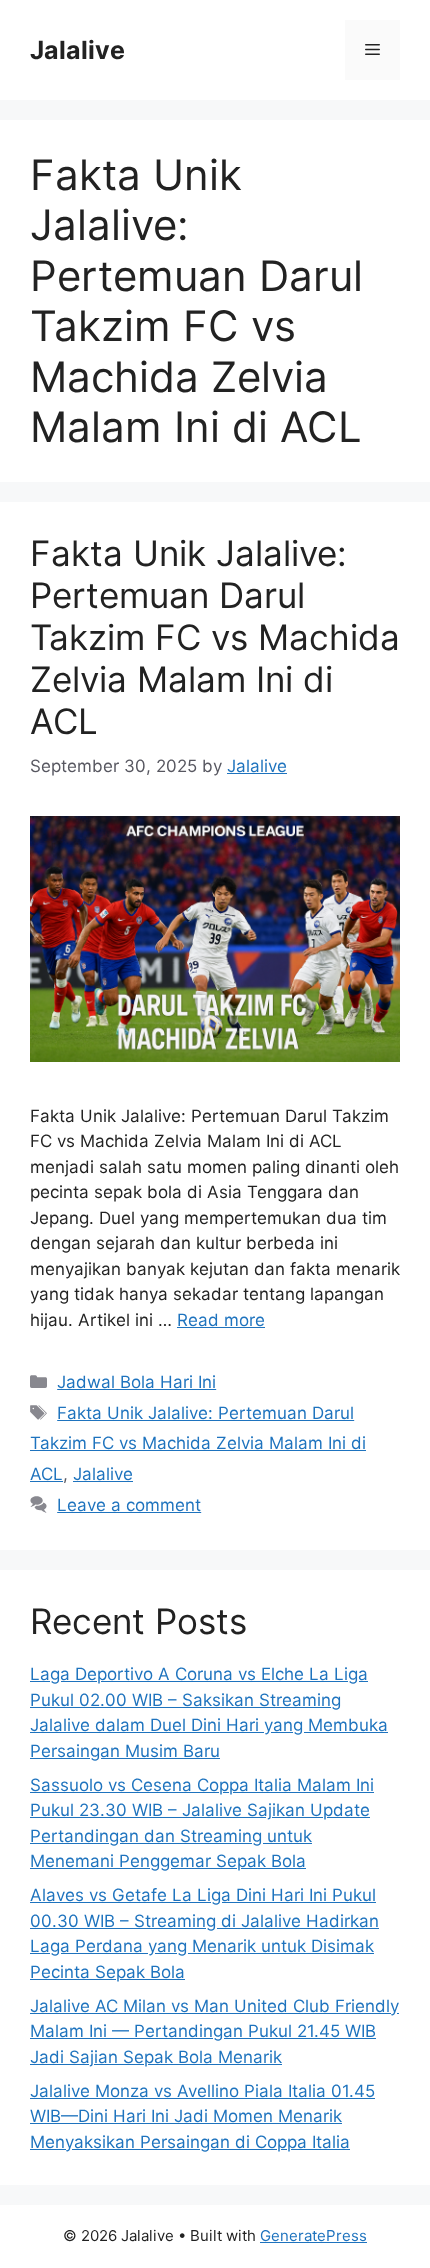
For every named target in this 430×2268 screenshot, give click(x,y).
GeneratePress (313, 2235)
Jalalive (77, 50)
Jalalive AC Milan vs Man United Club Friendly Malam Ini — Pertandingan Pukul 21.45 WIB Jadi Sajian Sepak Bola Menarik (214, 2031)
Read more (221, 1320)
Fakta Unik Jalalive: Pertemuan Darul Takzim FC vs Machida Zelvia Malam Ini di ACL (215, 637)
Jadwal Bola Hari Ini (136, 1382)
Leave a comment (129, 1505)
